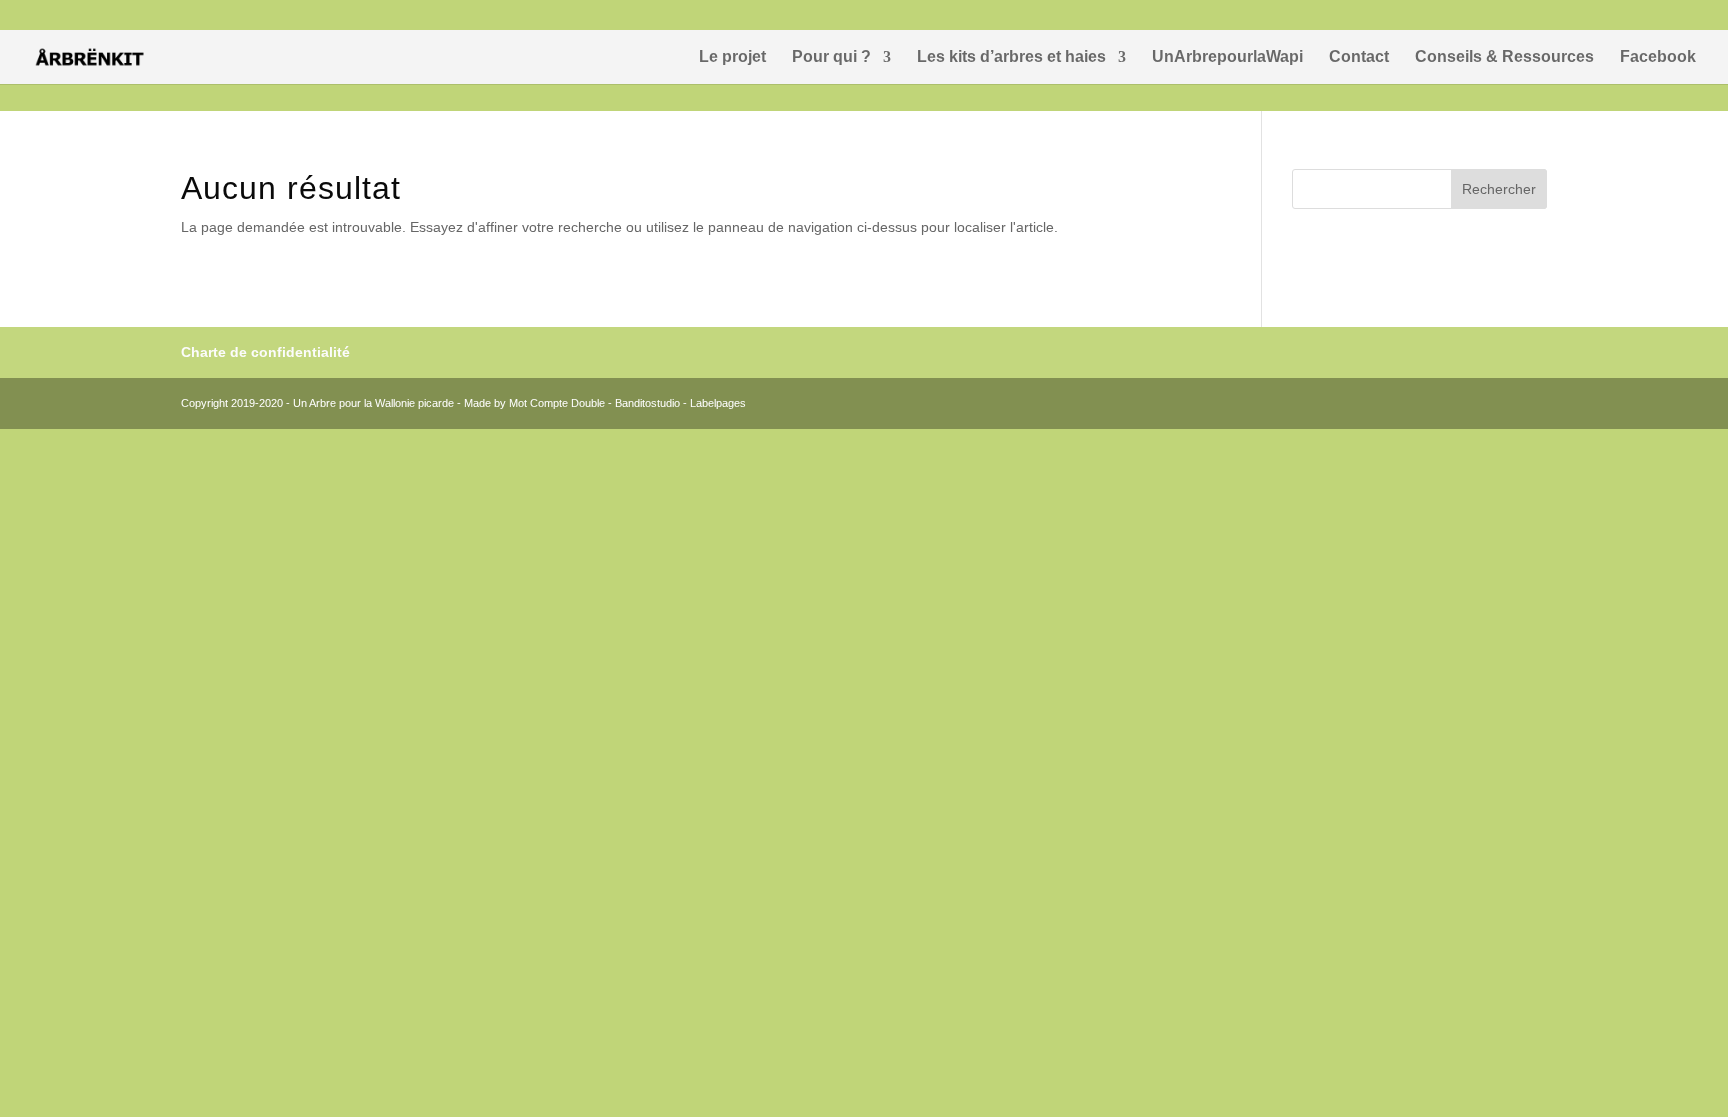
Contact (1359, 57)
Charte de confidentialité (265, 352)
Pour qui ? (831, 57)
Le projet (732, 57)
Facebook (1658, 57)
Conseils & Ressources (1504, 57)
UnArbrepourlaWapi (1227, 57)
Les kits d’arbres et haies (1011, 57)
